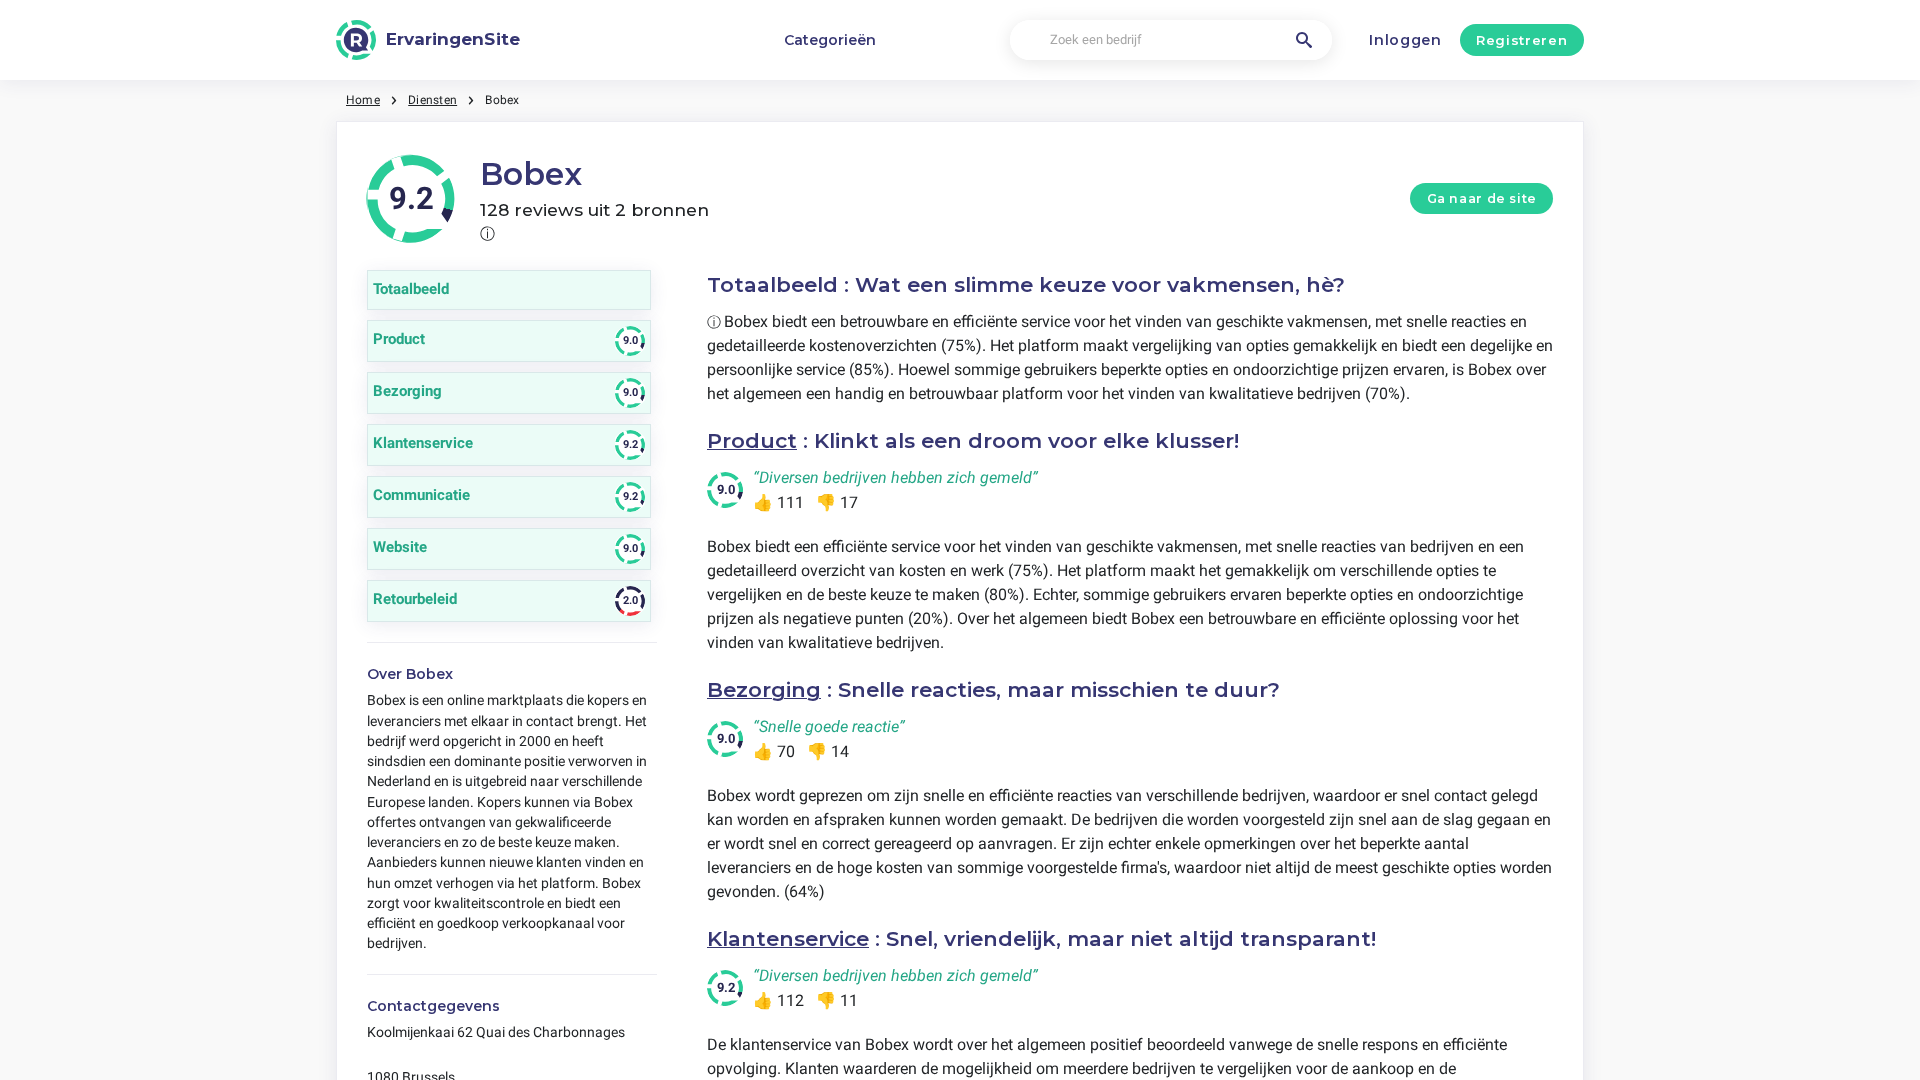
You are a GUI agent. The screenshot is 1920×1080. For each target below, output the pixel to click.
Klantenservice (788, 938)
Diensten (432, 100)
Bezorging (764, 689)
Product (752, 440)
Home (363, 100)
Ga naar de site (1482, 198)
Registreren (1521, 40)
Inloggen (1405, 40)
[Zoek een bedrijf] (1304, 40)
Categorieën (830, 40)
